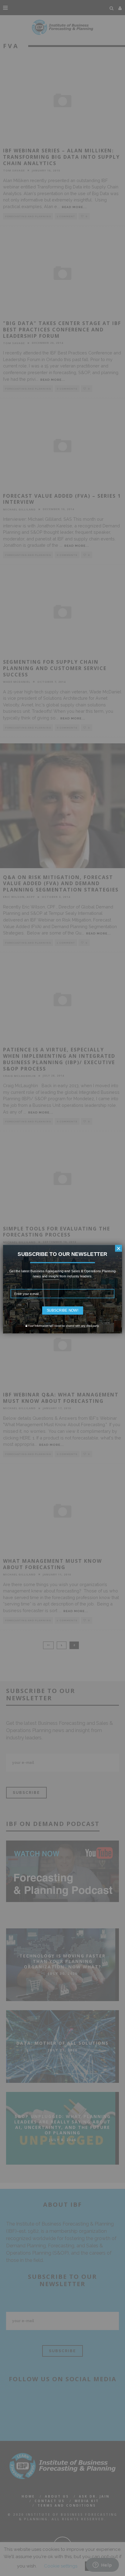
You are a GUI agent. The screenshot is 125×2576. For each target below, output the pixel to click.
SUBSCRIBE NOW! (63, 1310)
